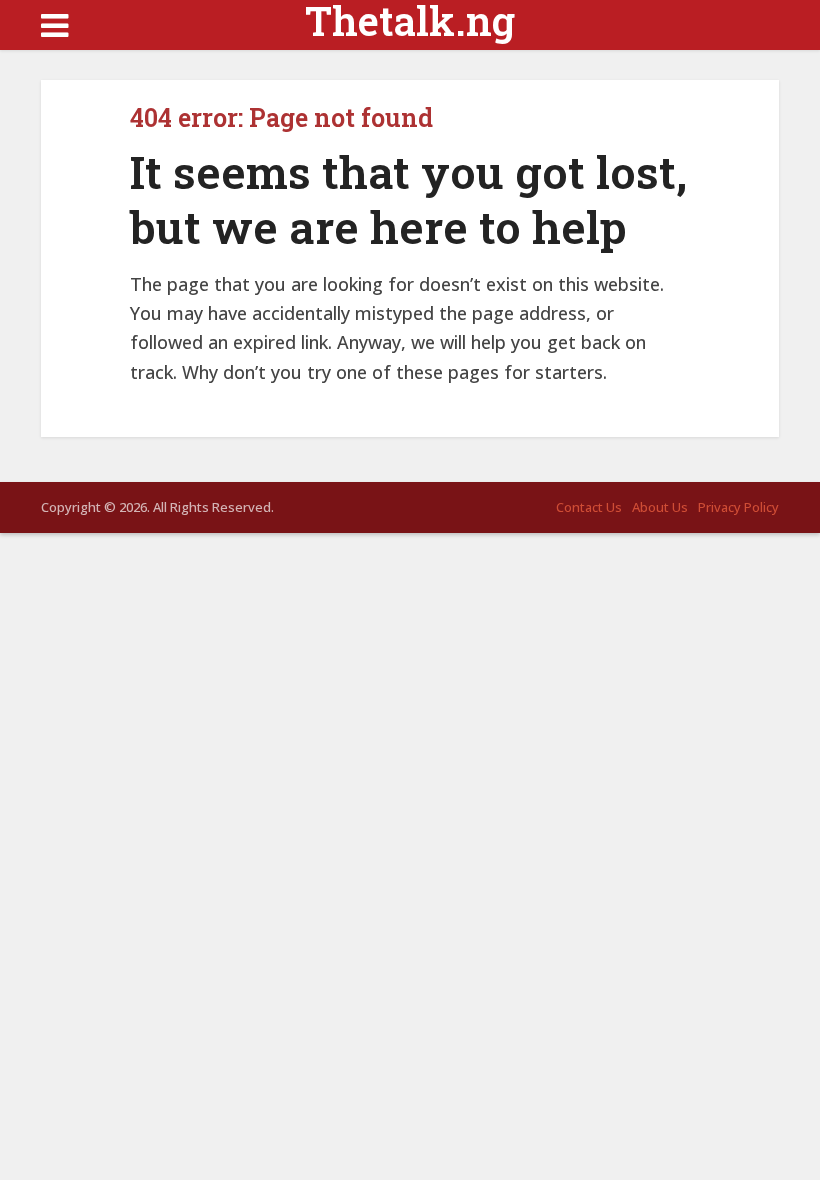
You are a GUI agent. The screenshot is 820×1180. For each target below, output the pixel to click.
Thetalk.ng (410, 21)
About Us (660, 507)
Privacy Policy (738, 507)
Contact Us (589, 507)
